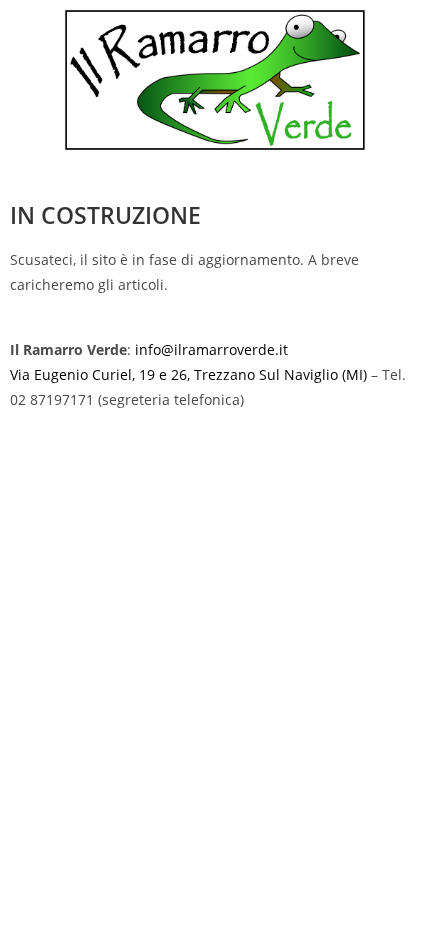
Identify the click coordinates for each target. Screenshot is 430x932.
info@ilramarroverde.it (211, 349)
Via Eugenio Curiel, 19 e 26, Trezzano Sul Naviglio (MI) (188, 374)
